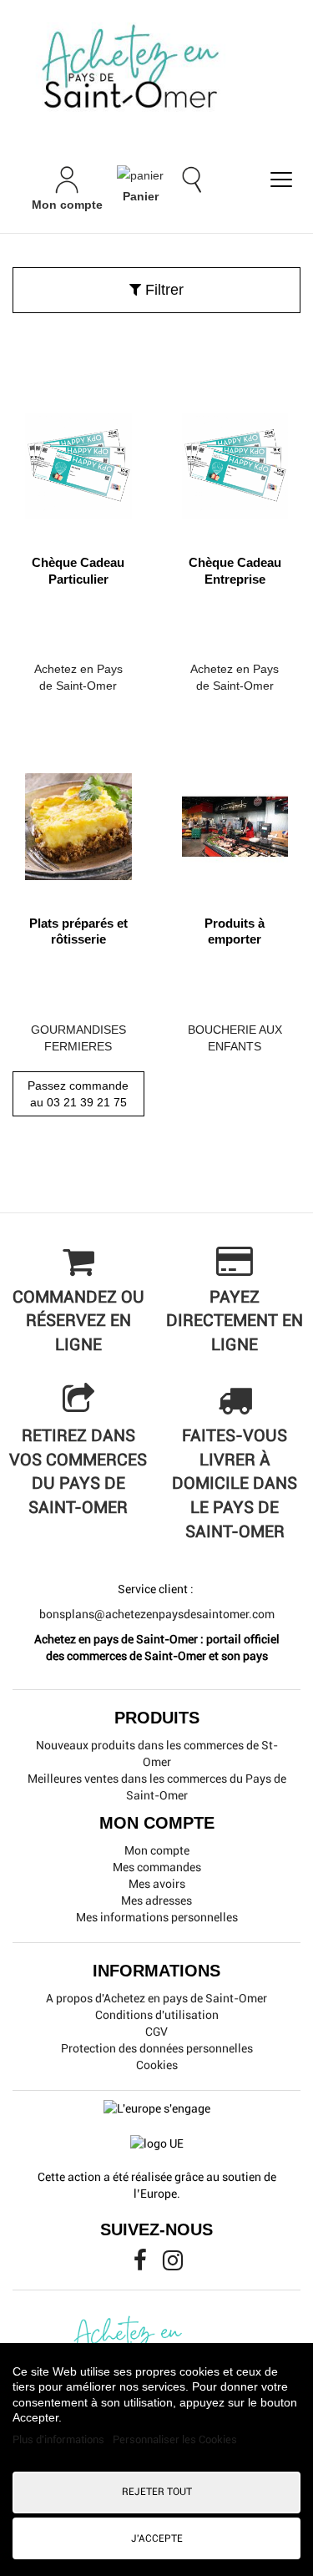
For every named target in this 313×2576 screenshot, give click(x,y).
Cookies (157, 2065)
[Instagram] (173, 2265)
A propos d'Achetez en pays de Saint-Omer (156, 1998)
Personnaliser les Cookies (175, 2439)
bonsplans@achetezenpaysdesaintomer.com (157, 1614)
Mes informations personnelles (157, 1917)
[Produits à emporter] (235, 820)
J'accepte (157, 2538)
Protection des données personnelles (157, 2048)
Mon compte (157, 1850)
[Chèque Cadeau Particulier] (78, 461)
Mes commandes (157, 1867)
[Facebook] (141, 2265)
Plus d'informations (60, 2439)
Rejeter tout (157, 2492)
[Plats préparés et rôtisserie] (78, 820)
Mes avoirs (157, 1884)
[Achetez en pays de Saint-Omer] (156, 70)
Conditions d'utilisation (157, 2015)
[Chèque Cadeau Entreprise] (235, 461)
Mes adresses (156, 1900)
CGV (156, 2032)
